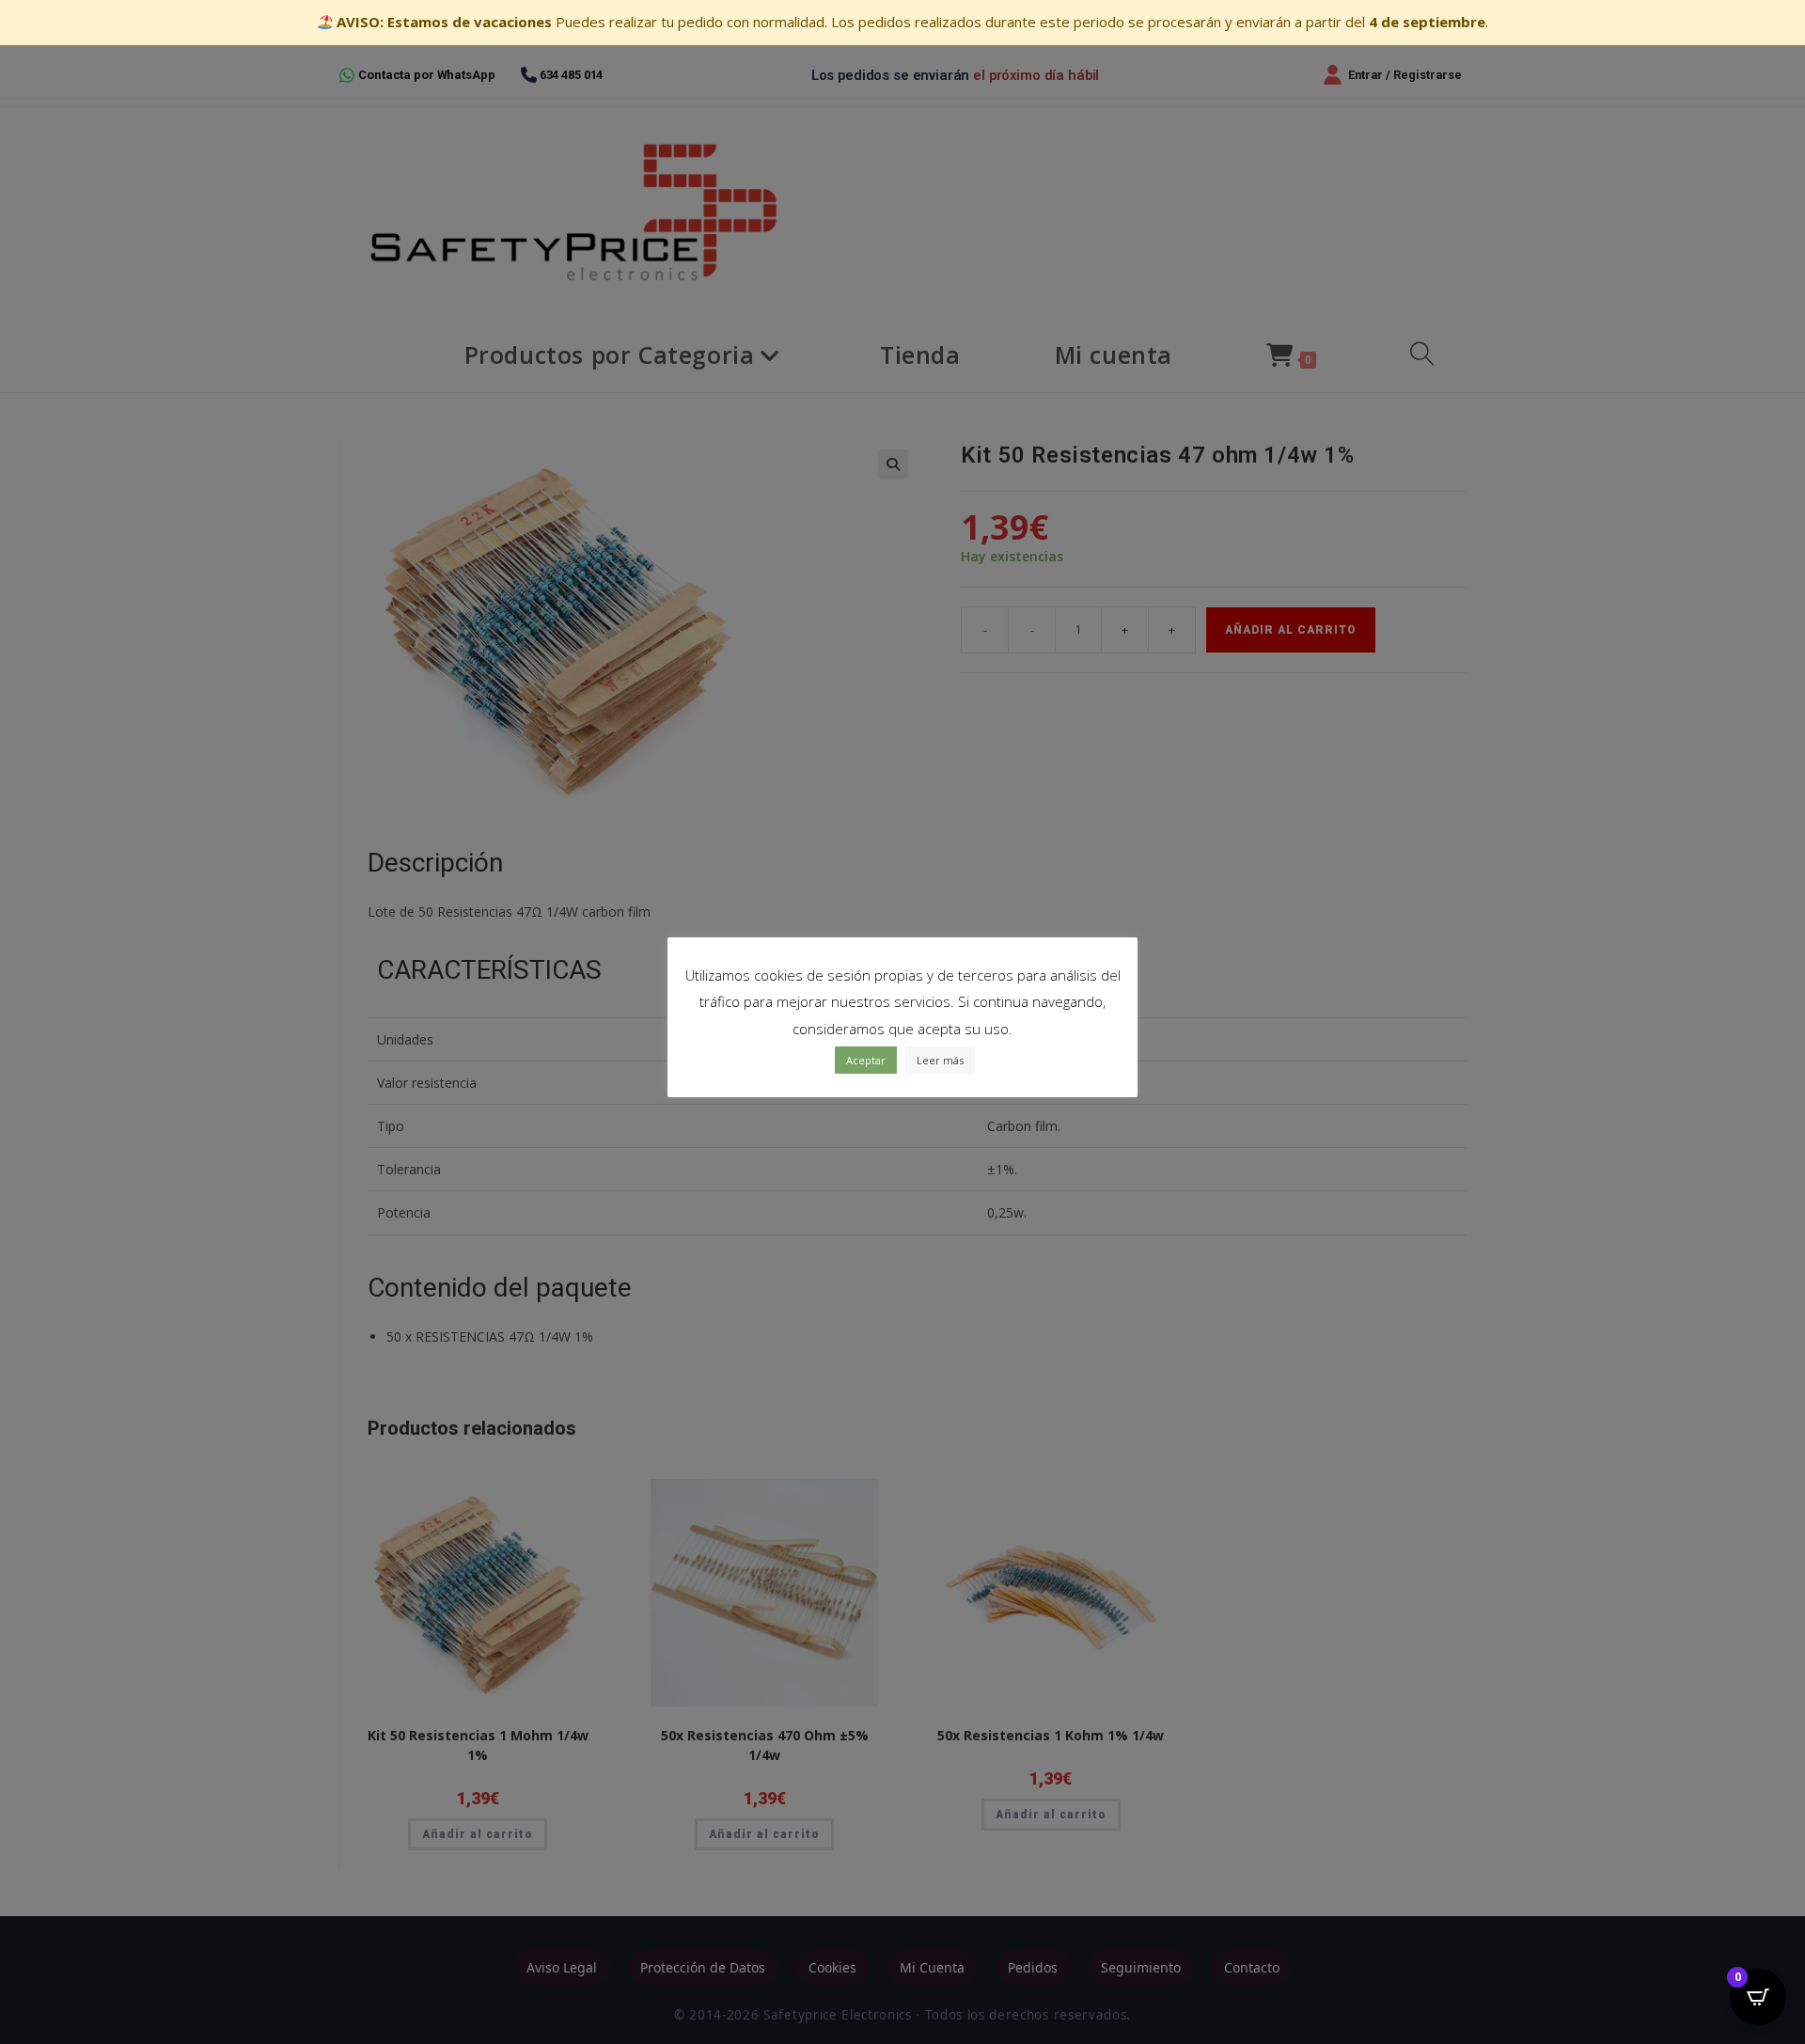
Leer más (940, 1060)
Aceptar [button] (866, 1060)
